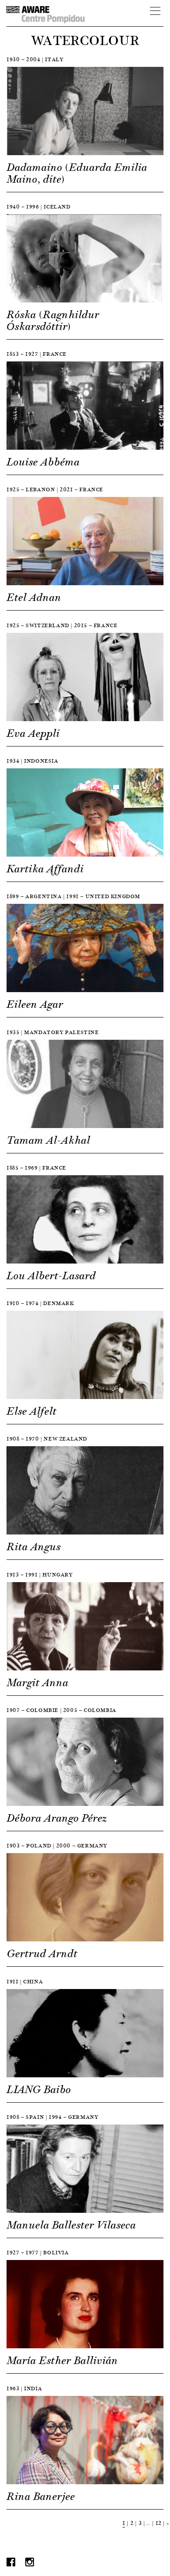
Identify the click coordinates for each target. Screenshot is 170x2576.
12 (159, 2523)
